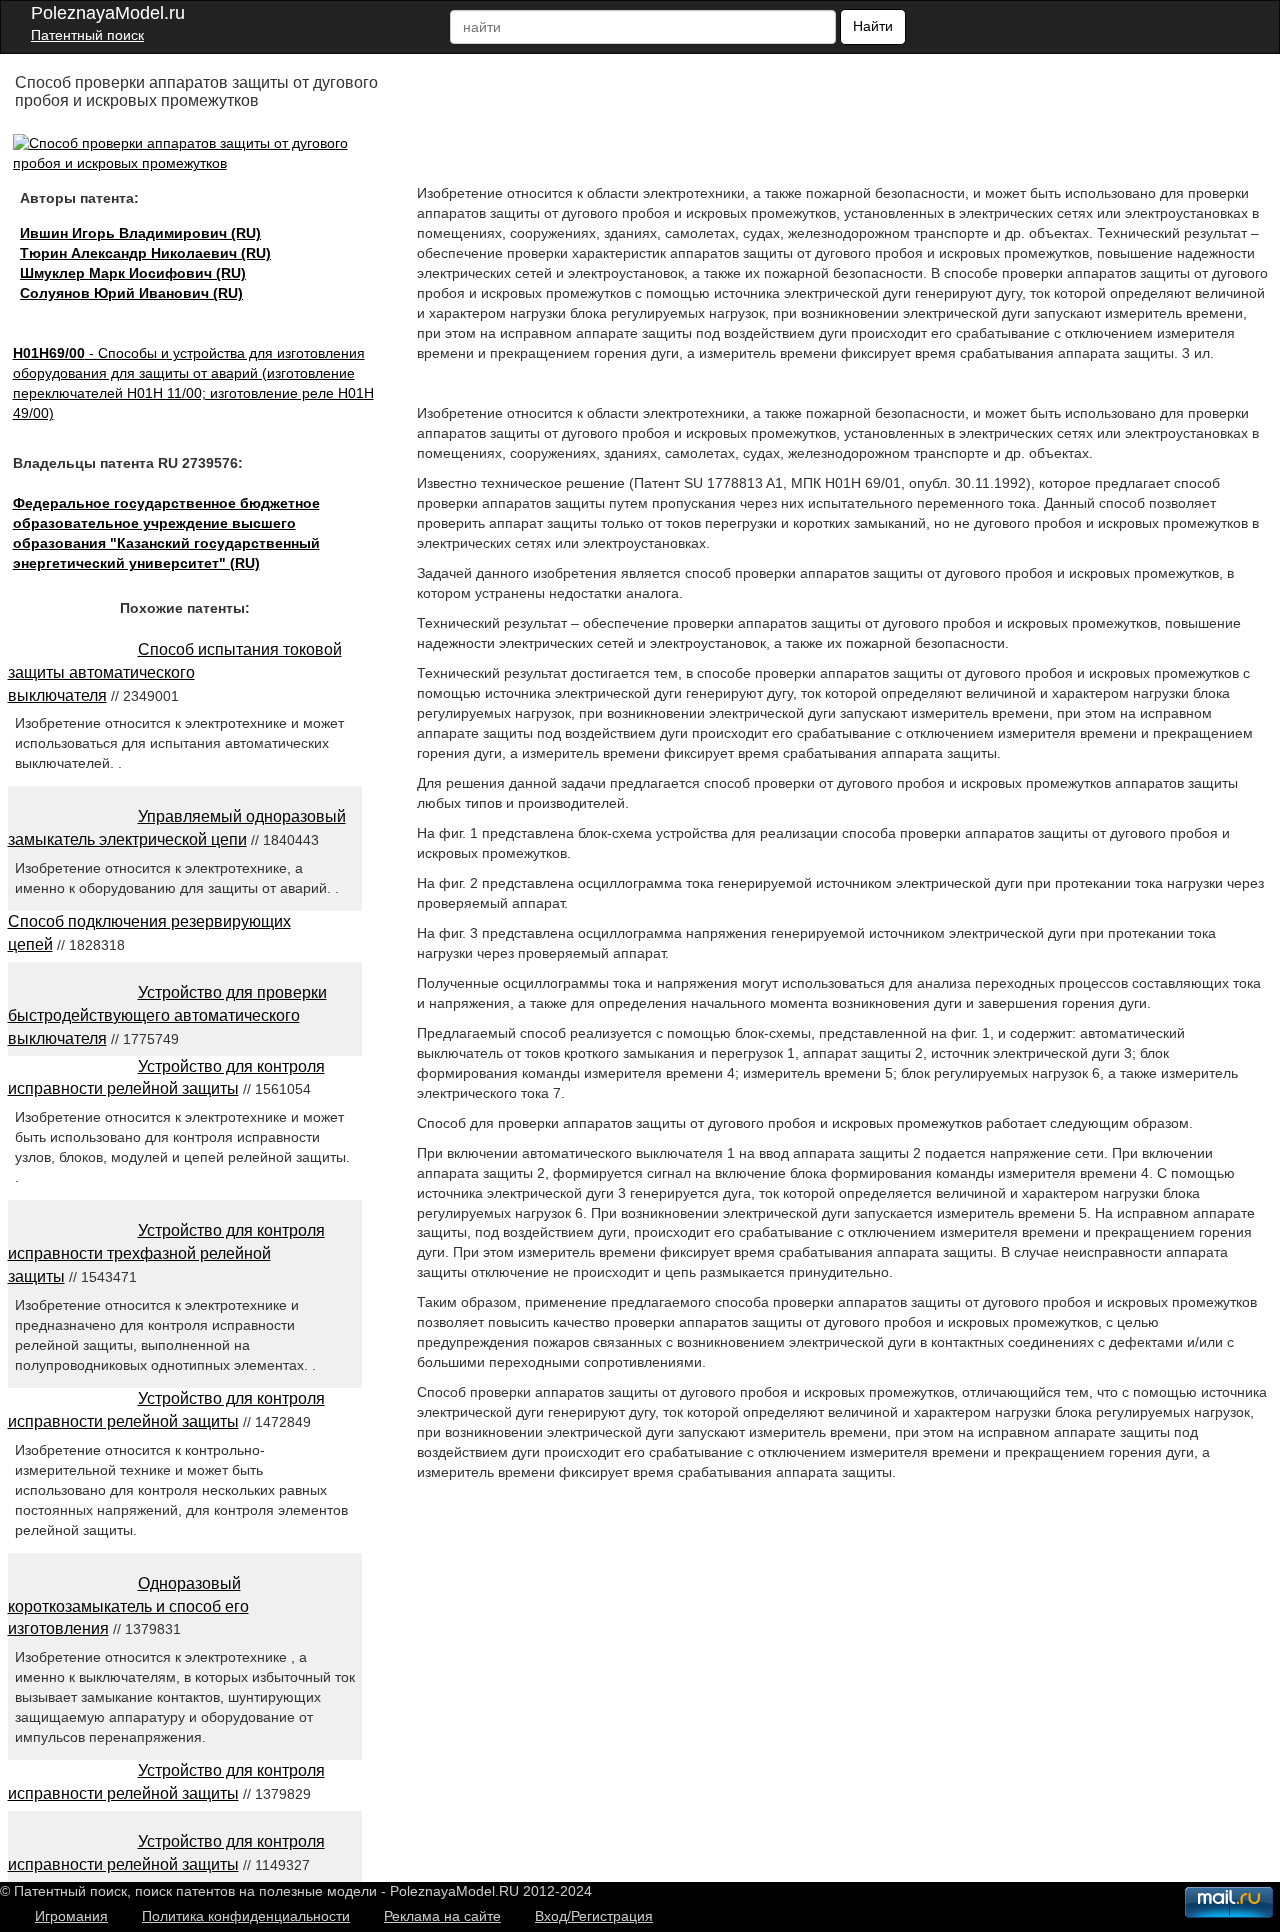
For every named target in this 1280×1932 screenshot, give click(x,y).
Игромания (71, 1916)
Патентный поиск (87, 35)
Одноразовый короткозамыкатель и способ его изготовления (128, 1606)
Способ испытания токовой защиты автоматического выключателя (175, 672)
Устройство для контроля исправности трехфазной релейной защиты (166, 1253)
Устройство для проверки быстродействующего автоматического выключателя (167, 1015)
